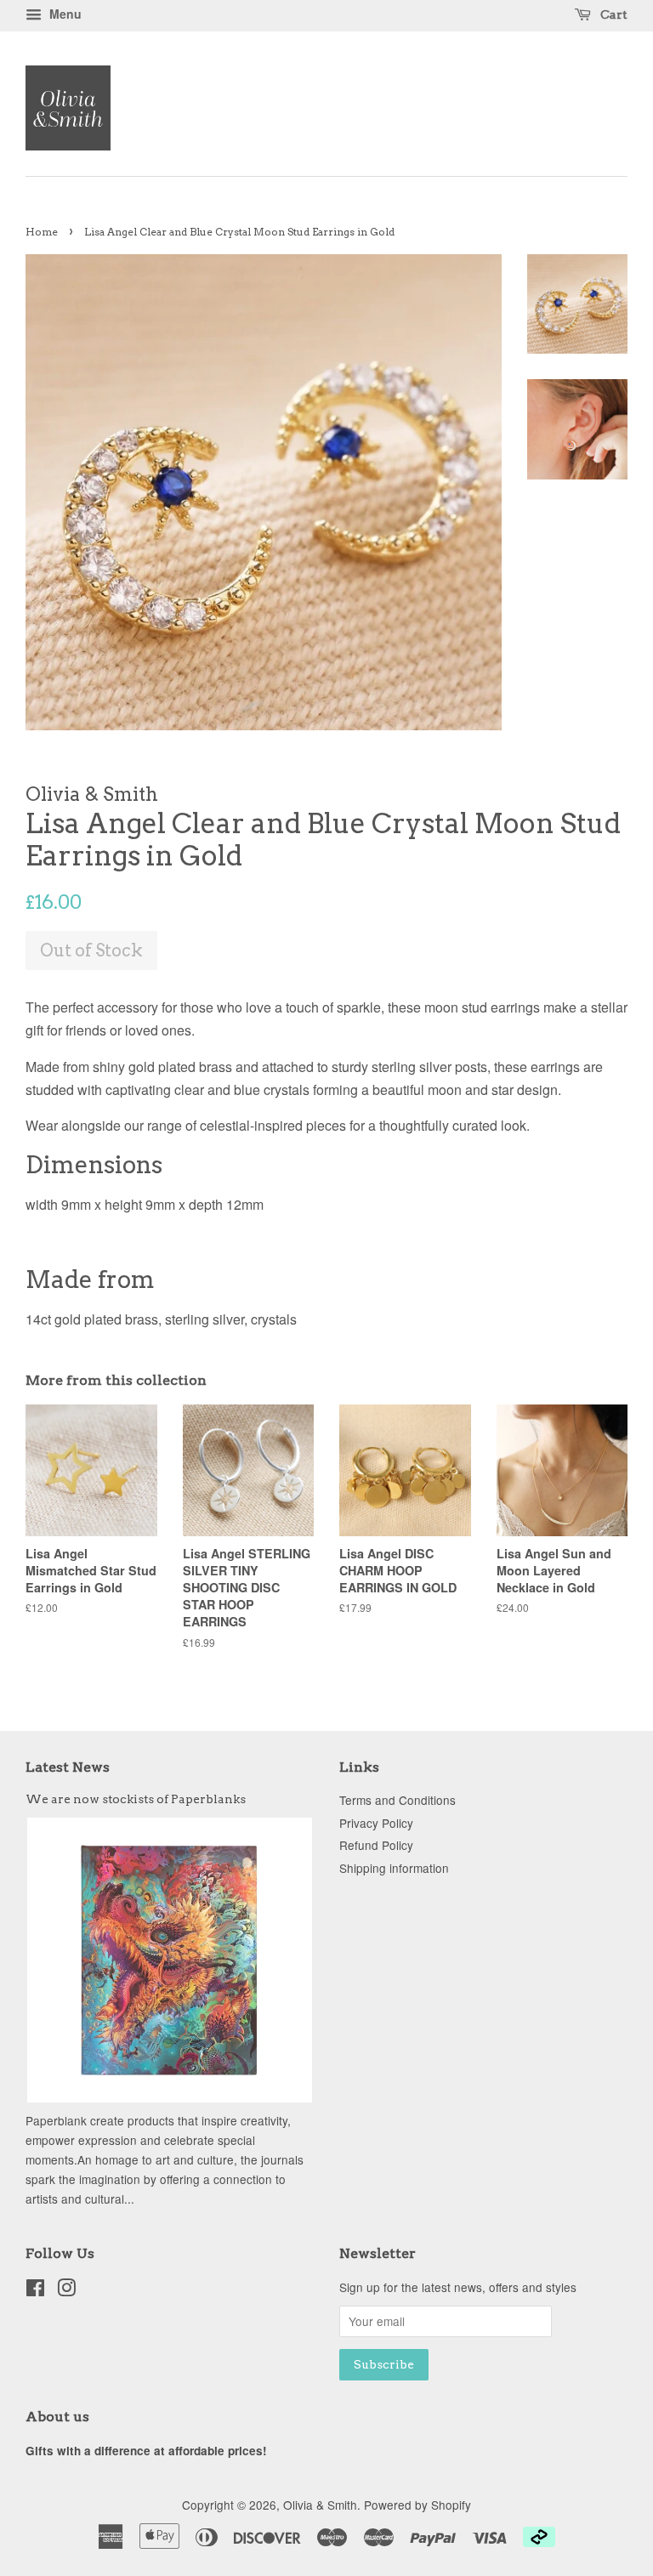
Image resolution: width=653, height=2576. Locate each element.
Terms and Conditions (397, 1800)
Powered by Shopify (417, 2505)
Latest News (68, 1767)
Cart (613, 14)
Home (42, 232)
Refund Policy (376, 1845)
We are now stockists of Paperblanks (136, 1799)
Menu (64, 14)
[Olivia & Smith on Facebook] (35, 2290)
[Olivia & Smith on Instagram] (66, 2290)
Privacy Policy (376, 1823)
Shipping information (394, 1868)
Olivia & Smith (320, 2505)
